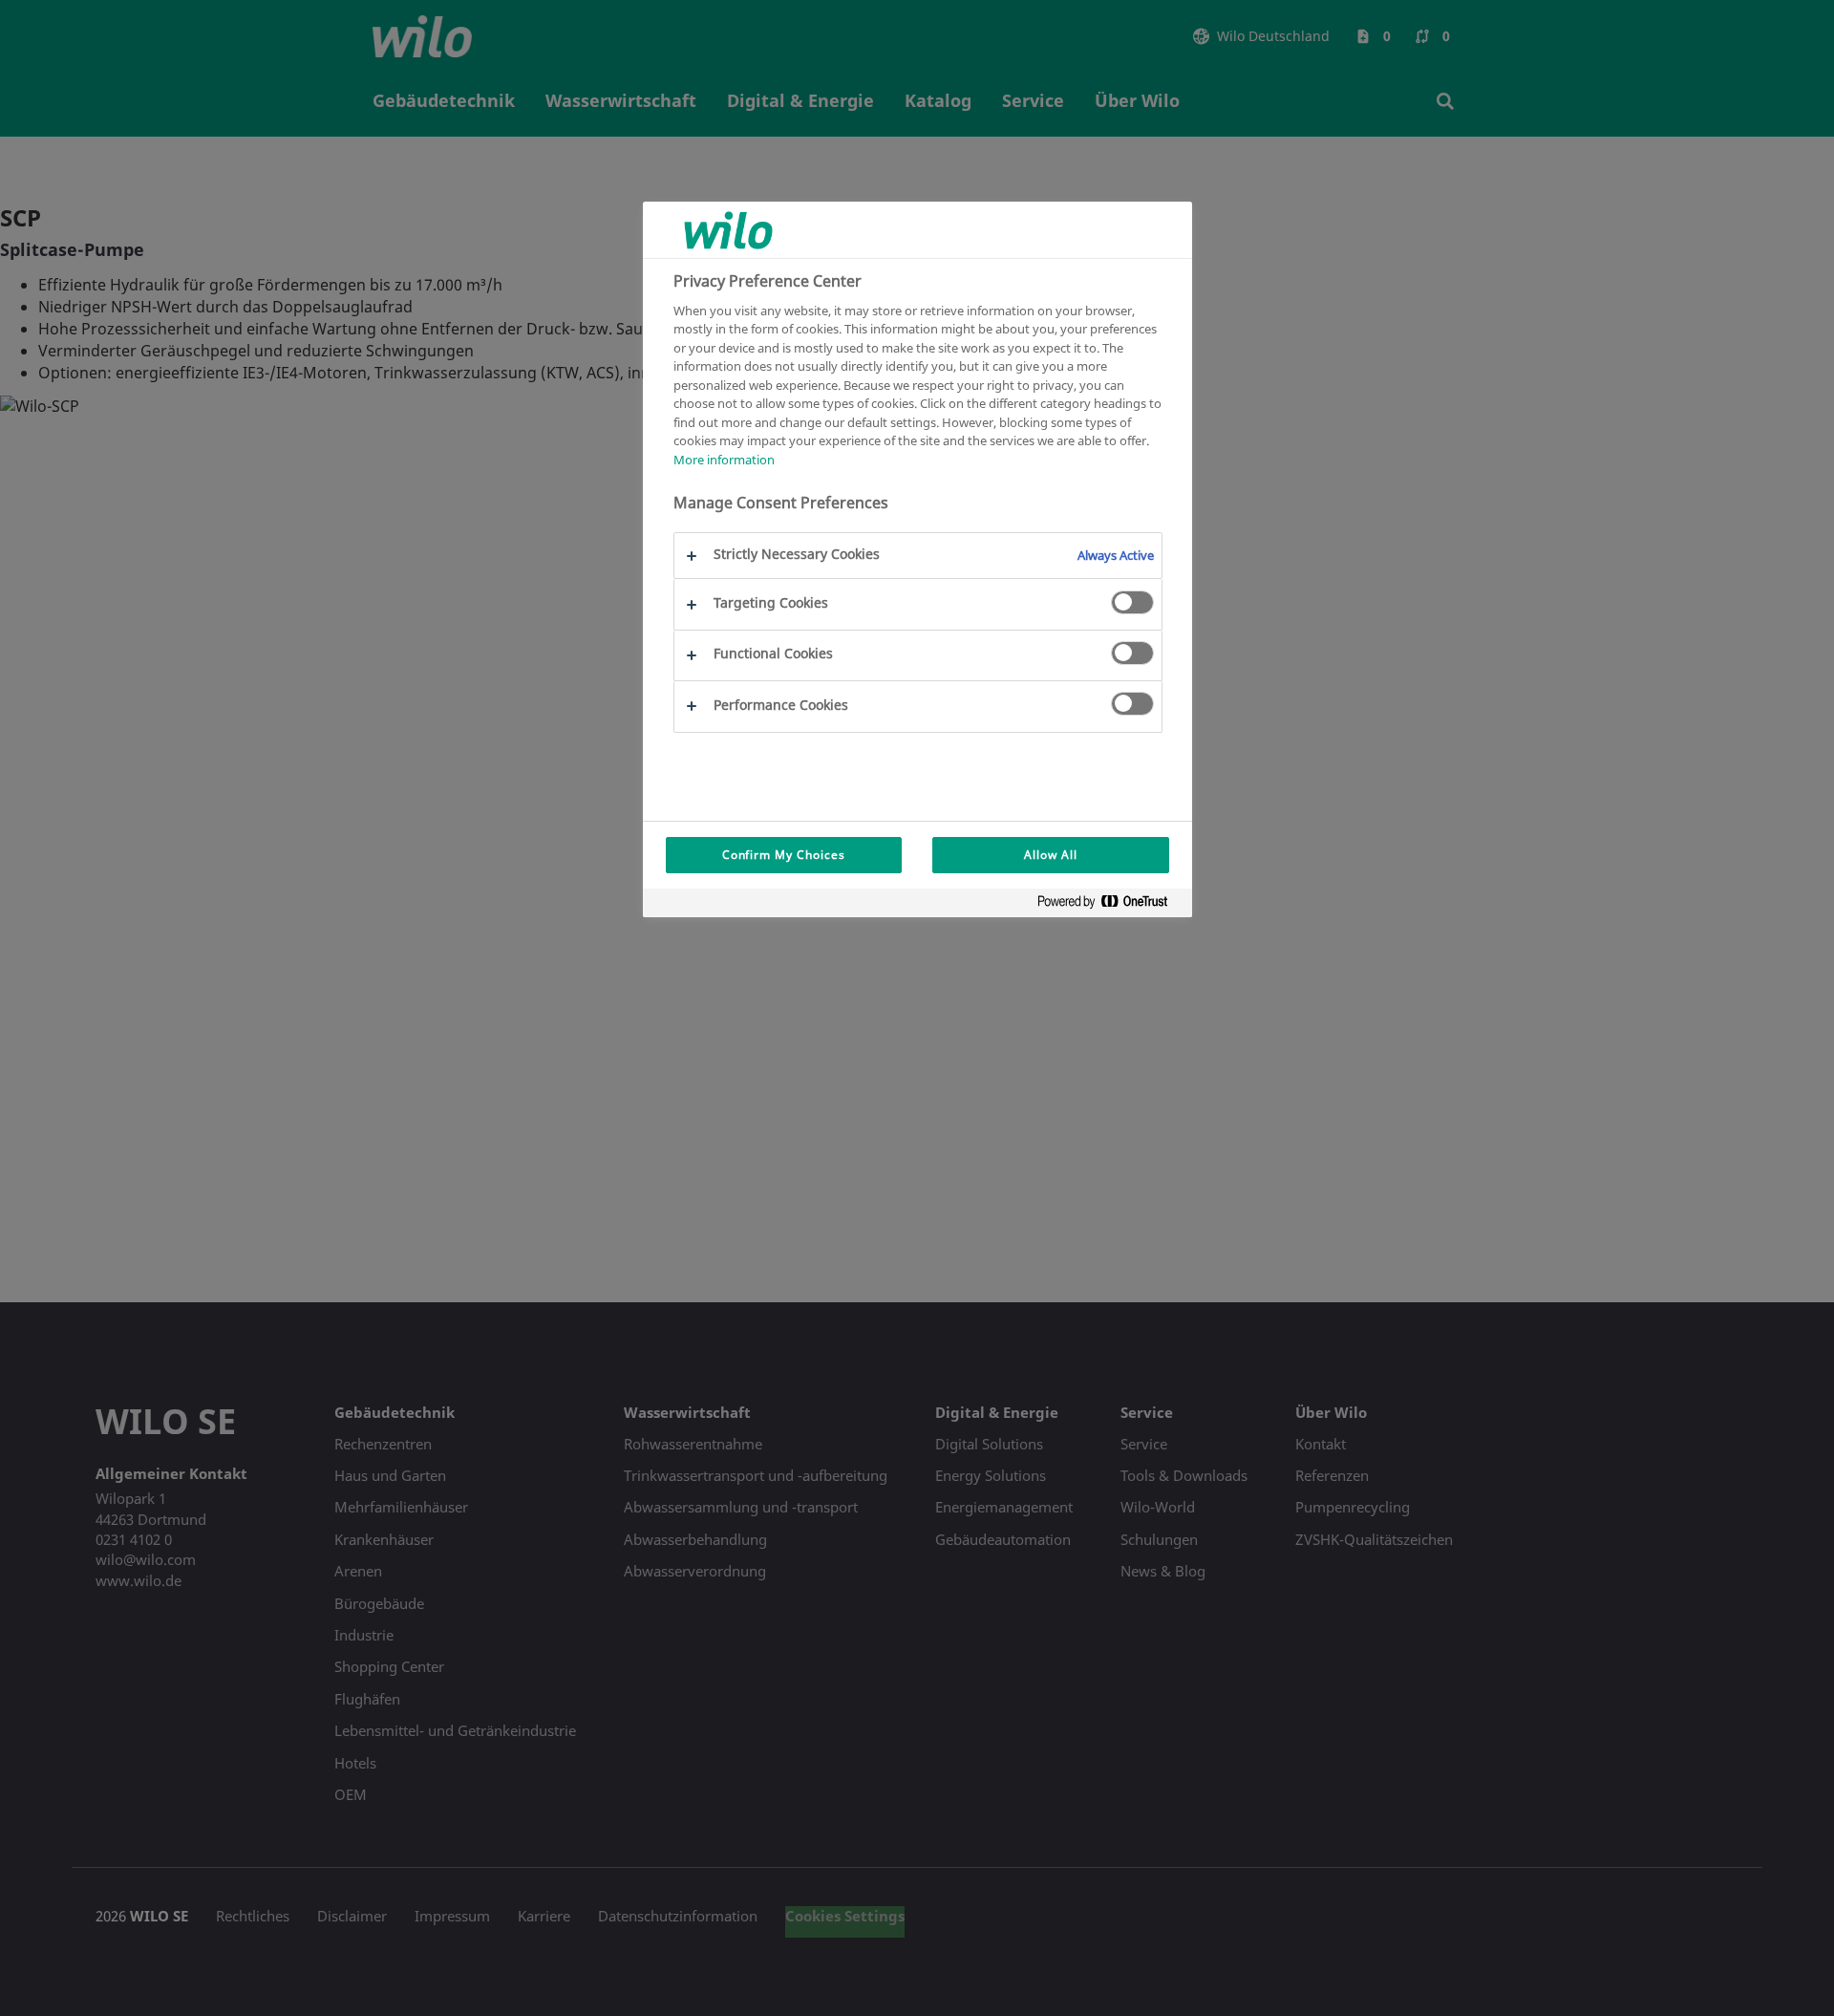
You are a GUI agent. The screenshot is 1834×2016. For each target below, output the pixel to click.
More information (724, 460)
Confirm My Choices (784, 855)
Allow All (1051, 855)
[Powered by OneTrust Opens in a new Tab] (1110, 905)
